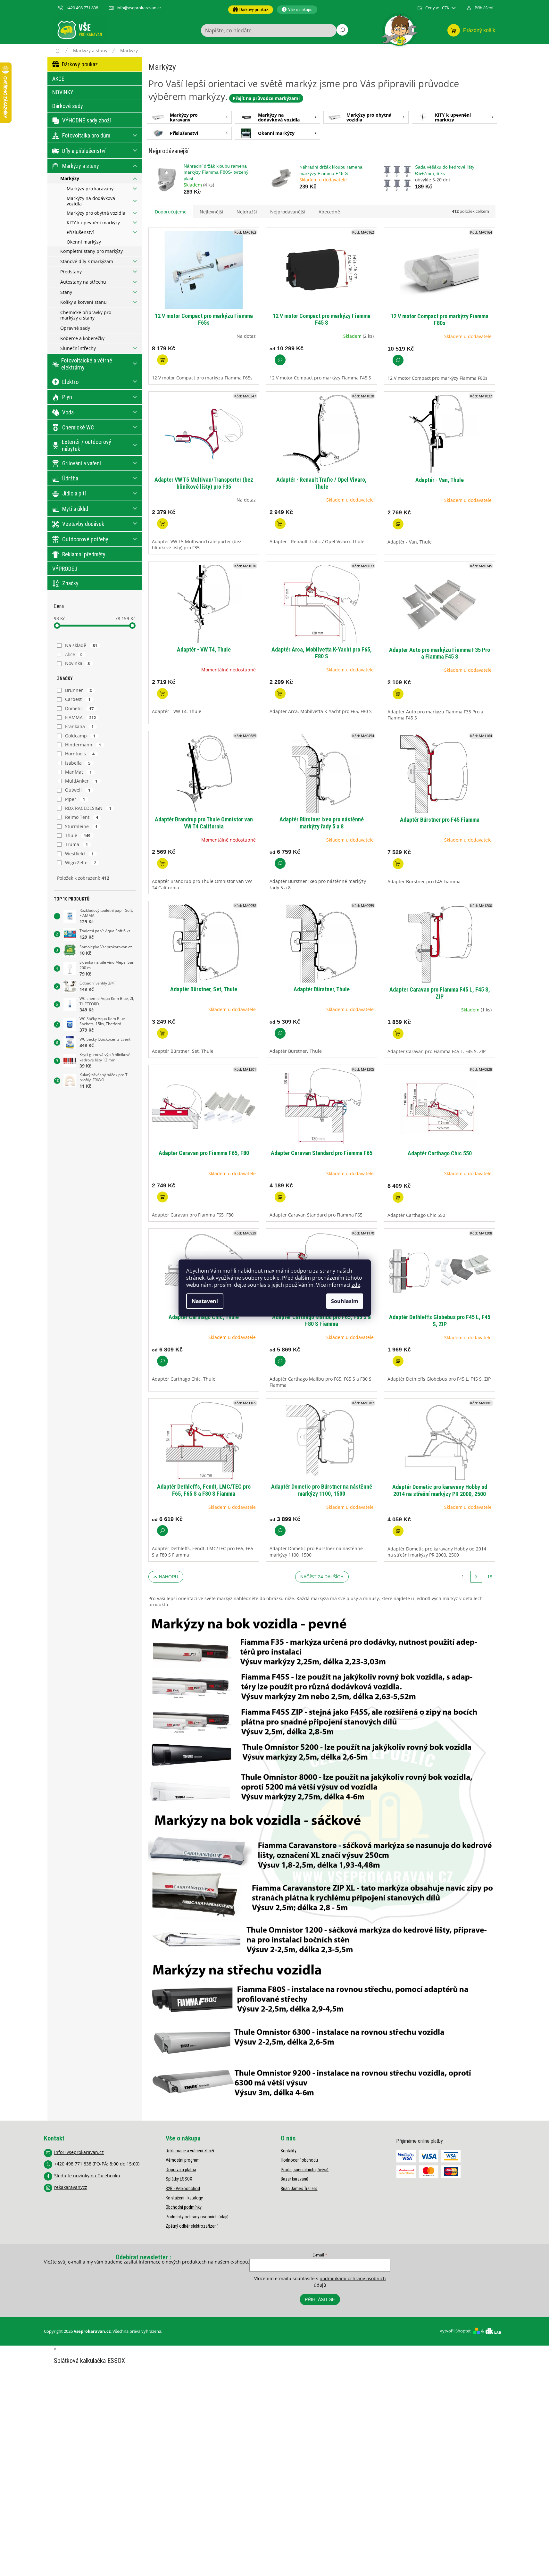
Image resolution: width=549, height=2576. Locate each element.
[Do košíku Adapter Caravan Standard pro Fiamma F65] (280, 1197)
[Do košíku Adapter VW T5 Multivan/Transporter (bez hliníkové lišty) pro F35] (162, 524)
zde (356, 1285)
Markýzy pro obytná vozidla (96, 213)
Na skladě (81, 645)
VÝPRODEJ (65, 569)
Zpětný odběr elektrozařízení (192, 2226)
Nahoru (169, 1577)
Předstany (71, 272)
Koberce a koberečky (82, 338)
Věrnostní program (183, 2160)
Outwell (78, 790)
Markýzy (70, 178)
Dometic (79, 708)
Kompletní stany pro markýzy (91, 251)
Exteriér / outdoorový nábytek (87, 445)
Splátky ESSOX (179, 2179)
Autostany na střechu (83, 282)
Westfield (79, 854)
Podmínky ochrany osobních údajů (197, 2217)
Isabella (78, 763)
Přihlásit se (320, 2299)
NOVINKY (63, 92)
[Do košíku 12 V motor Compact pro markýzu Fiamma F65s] (162, 360)
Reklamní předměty (84, 554)
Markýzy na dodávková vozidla (91, 201)
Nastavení (205, 1301)
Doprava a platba (181, 2170)
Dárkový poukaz (80, 64)
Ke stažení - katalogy (184, 2198)
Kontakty (289, 2151)
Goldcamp (80, 736)
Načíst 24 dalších (322, 1577)
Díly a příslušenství (84, 151)
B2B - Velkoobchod (183, 2189)
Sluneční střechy (78, 348)
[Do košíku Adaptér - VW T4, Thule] (162, 694)
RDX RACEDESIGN (88, 808)
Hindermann (83, 745)
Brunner (79, 690)
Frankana (79, 726)
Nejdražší (247, 212)
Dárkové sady (68, 106)
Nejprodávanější (288, 212)
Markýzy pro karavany (90, 189)
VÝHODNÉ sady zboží (87, 120)
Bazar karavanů (295, 2179)
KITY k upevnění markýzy (93, 223)
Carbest (78, 699)
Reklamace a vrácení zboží (190, 2151)
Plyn (67, 397)
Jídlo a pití (74, 493)
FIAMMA (81, 717)
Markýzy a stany (81, 166)
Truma (77, 844)
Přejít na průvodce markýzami (266, 98)
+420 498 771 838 (73, 2164)
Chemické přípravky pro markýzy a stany (86, 315)
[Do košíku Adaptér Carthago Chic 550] (398, 1197)
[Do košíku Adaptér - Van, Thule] (398, 524)
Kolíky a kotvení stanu (83, 302)
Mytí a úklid (75, 509)
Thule (78, 835)
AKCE (58, 79)
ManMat (79, 772)
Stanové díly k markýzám (87, 261)
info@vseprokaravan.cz (79, 2152)
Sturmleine (81, 826)
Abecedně (329, 212)
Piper (75, 799)
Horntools (80, 754)
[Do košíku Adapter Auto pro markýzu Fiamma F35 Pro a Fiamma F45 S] (398, 694)
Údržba (70, 478)
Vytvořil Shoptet (455, 2331)
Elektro (70, 382)
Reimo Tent (82, 817)
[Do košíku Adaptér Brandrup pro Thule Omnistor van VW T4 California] (162, 863)
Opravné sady (75, 328)
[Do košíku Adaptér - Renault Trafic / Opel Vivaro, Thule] (280, 524)
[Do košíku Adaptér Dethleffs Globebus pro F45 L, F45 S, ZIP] (398, 1361)
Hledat (342, 30)
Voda (68, 412)
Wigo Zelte (81, 863)
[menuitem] (251, 10)
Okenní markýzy (84, 242)
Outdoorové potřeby (85, 539)
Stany (66, 292)
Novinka (78, 663)
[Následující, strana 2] (476, 1577)
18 (490, 1577)
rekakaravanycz (71, 2187)
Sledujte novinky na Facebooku (87, 2176)
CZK (446, 8)
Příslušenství (80, 232)
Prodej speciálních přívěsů (305, 2170)
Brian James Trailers (299, 2189)
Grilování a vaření (82, 463)
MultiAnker (81, 781)
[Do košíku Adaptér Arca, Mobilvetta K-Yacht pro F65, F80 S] (280, 694)
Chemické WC (78, 427)
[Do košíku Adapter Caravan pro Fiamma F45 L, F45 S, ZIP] (398, 1034)
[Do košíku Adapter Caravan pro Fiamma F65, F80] (162, 1197)
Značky (70, 583)
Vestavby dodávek (83, 524)
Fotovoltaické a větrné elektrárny (87, 364)
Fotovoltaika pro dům (86, 135)
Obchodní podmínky (184, 2207)
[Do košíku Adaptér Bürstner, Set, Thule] (162, 1033)
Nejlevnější (212, 212)
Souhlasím (345, 1301)
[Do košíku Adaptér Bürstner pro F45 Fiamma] (398, 864)
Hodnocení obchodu (299, 2160)
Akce (74, 654)
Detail (280, 360)
